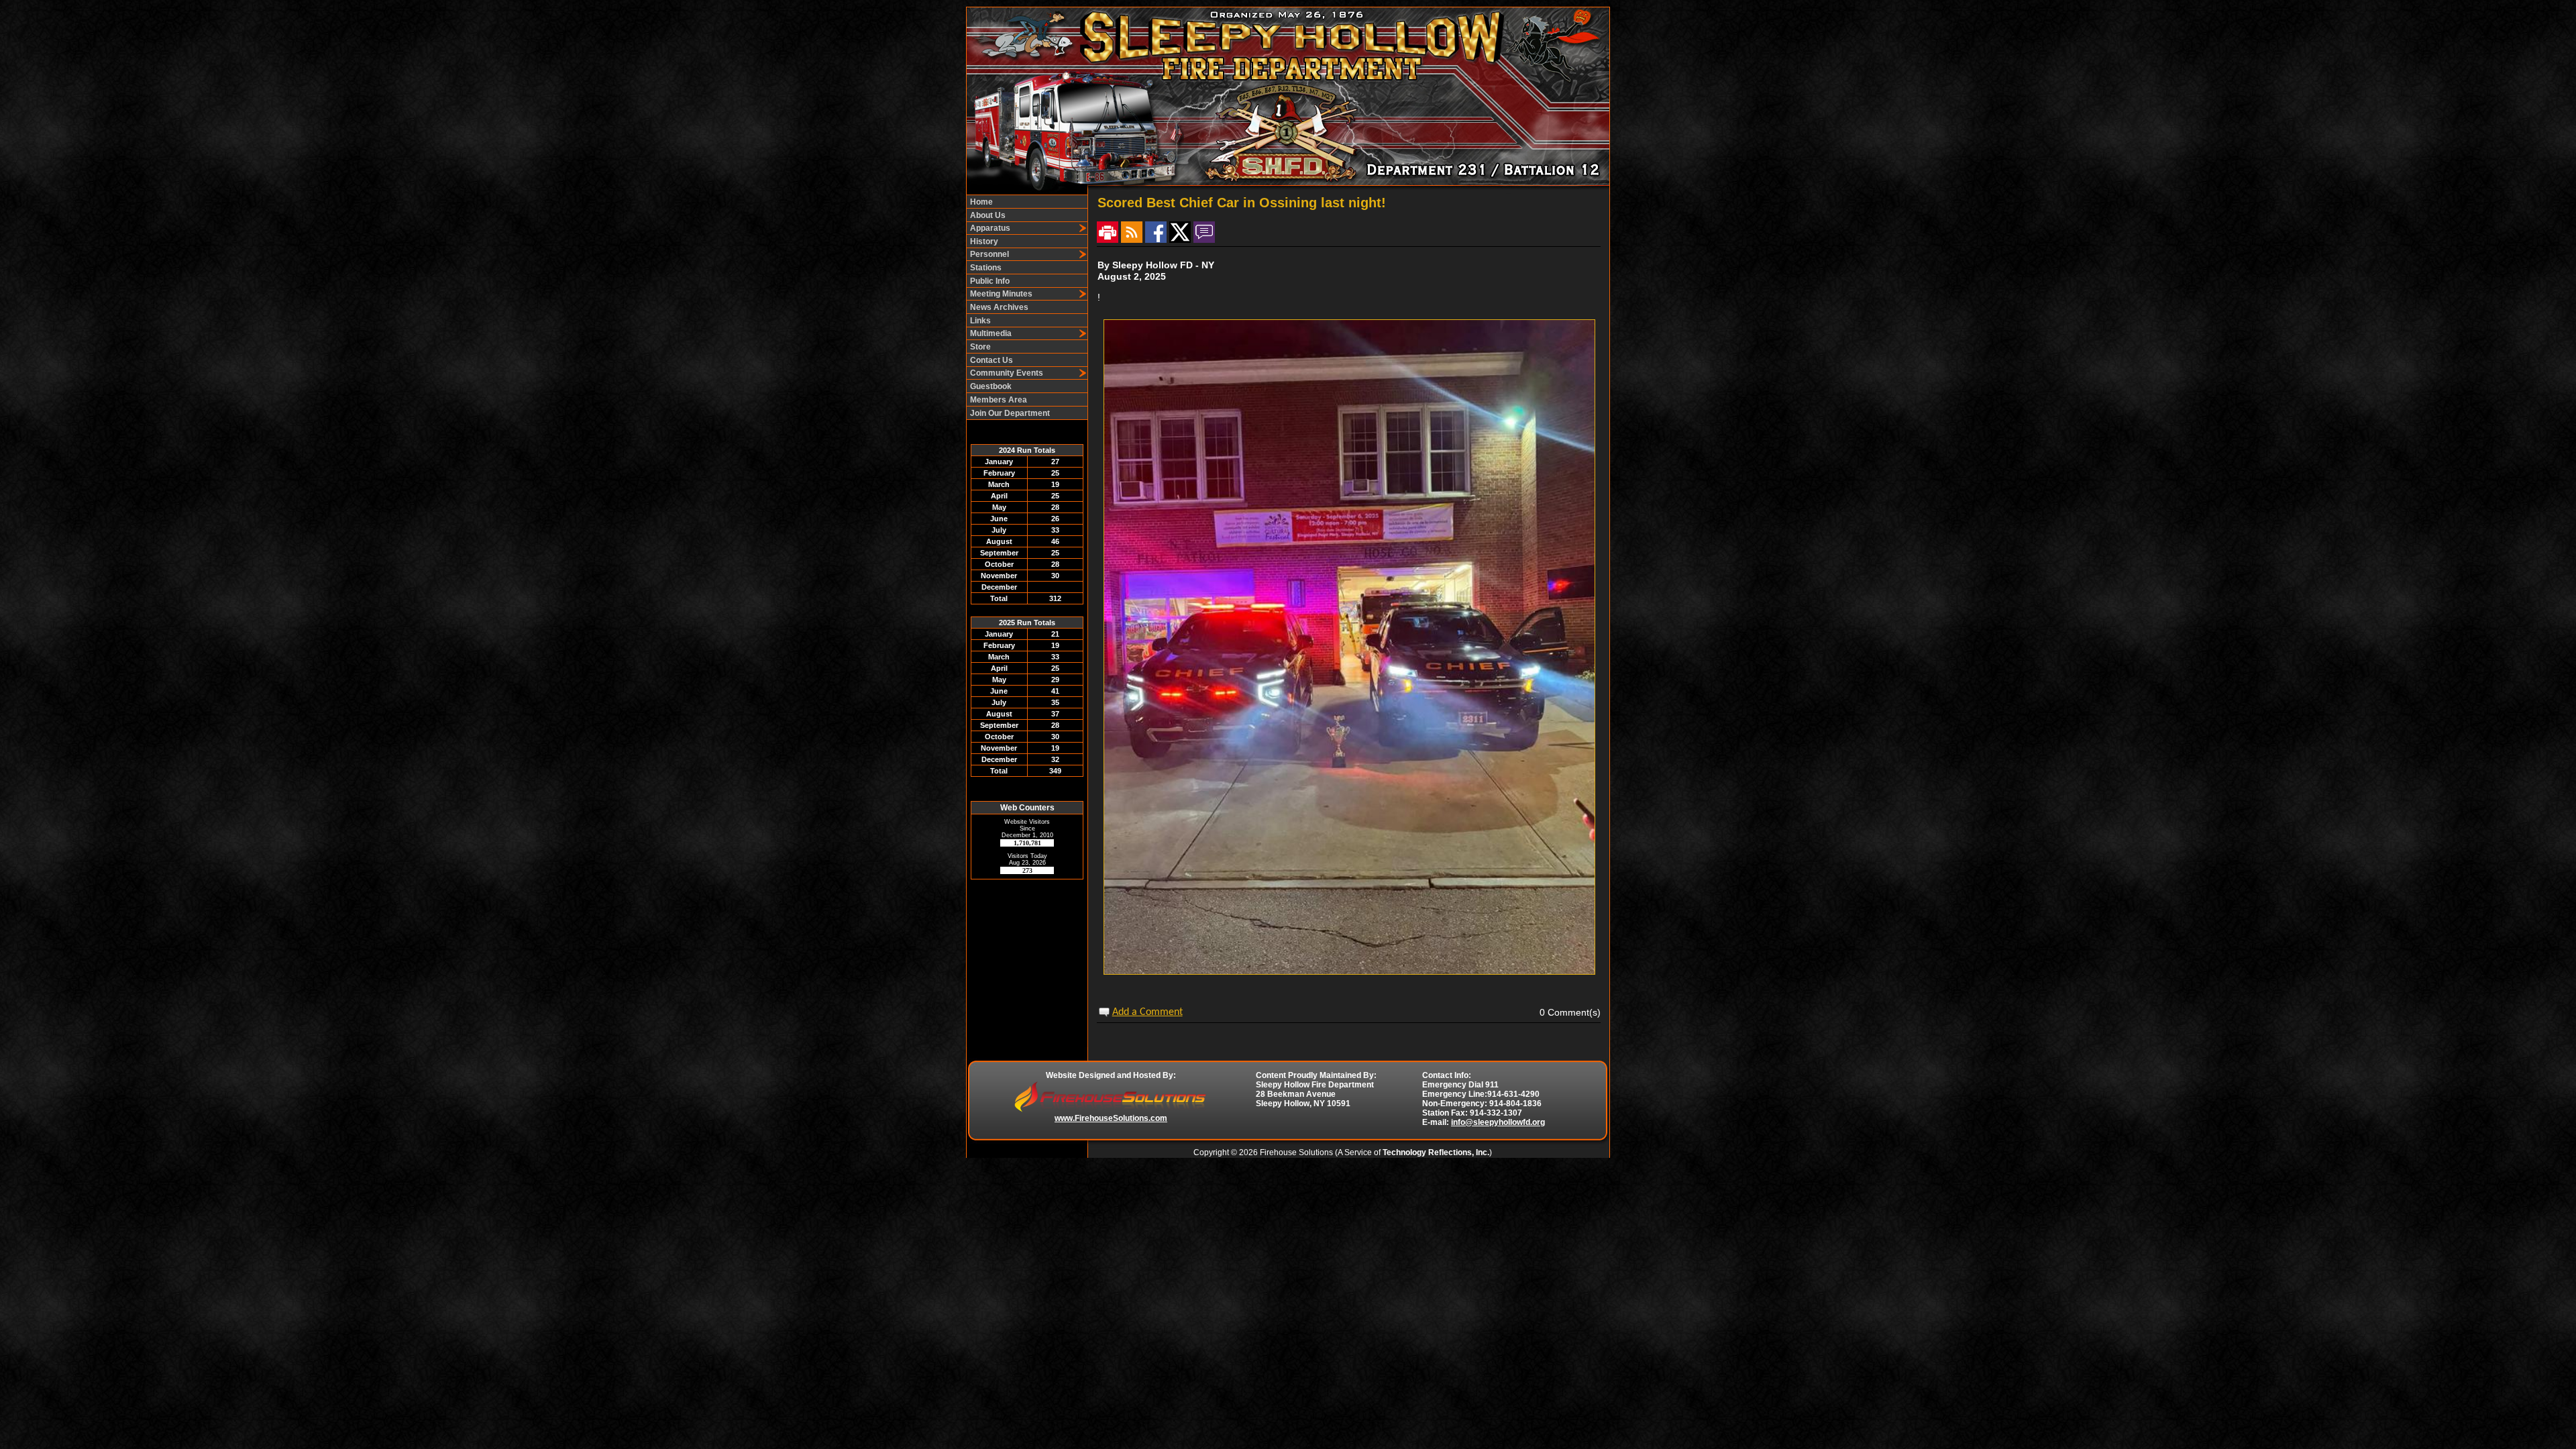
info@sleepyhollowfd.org (1498, 1122)
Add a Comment (1147, 1012)
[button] (1022, 228)
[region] (1027, 307)
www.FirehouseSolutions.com (1111, 1118)
